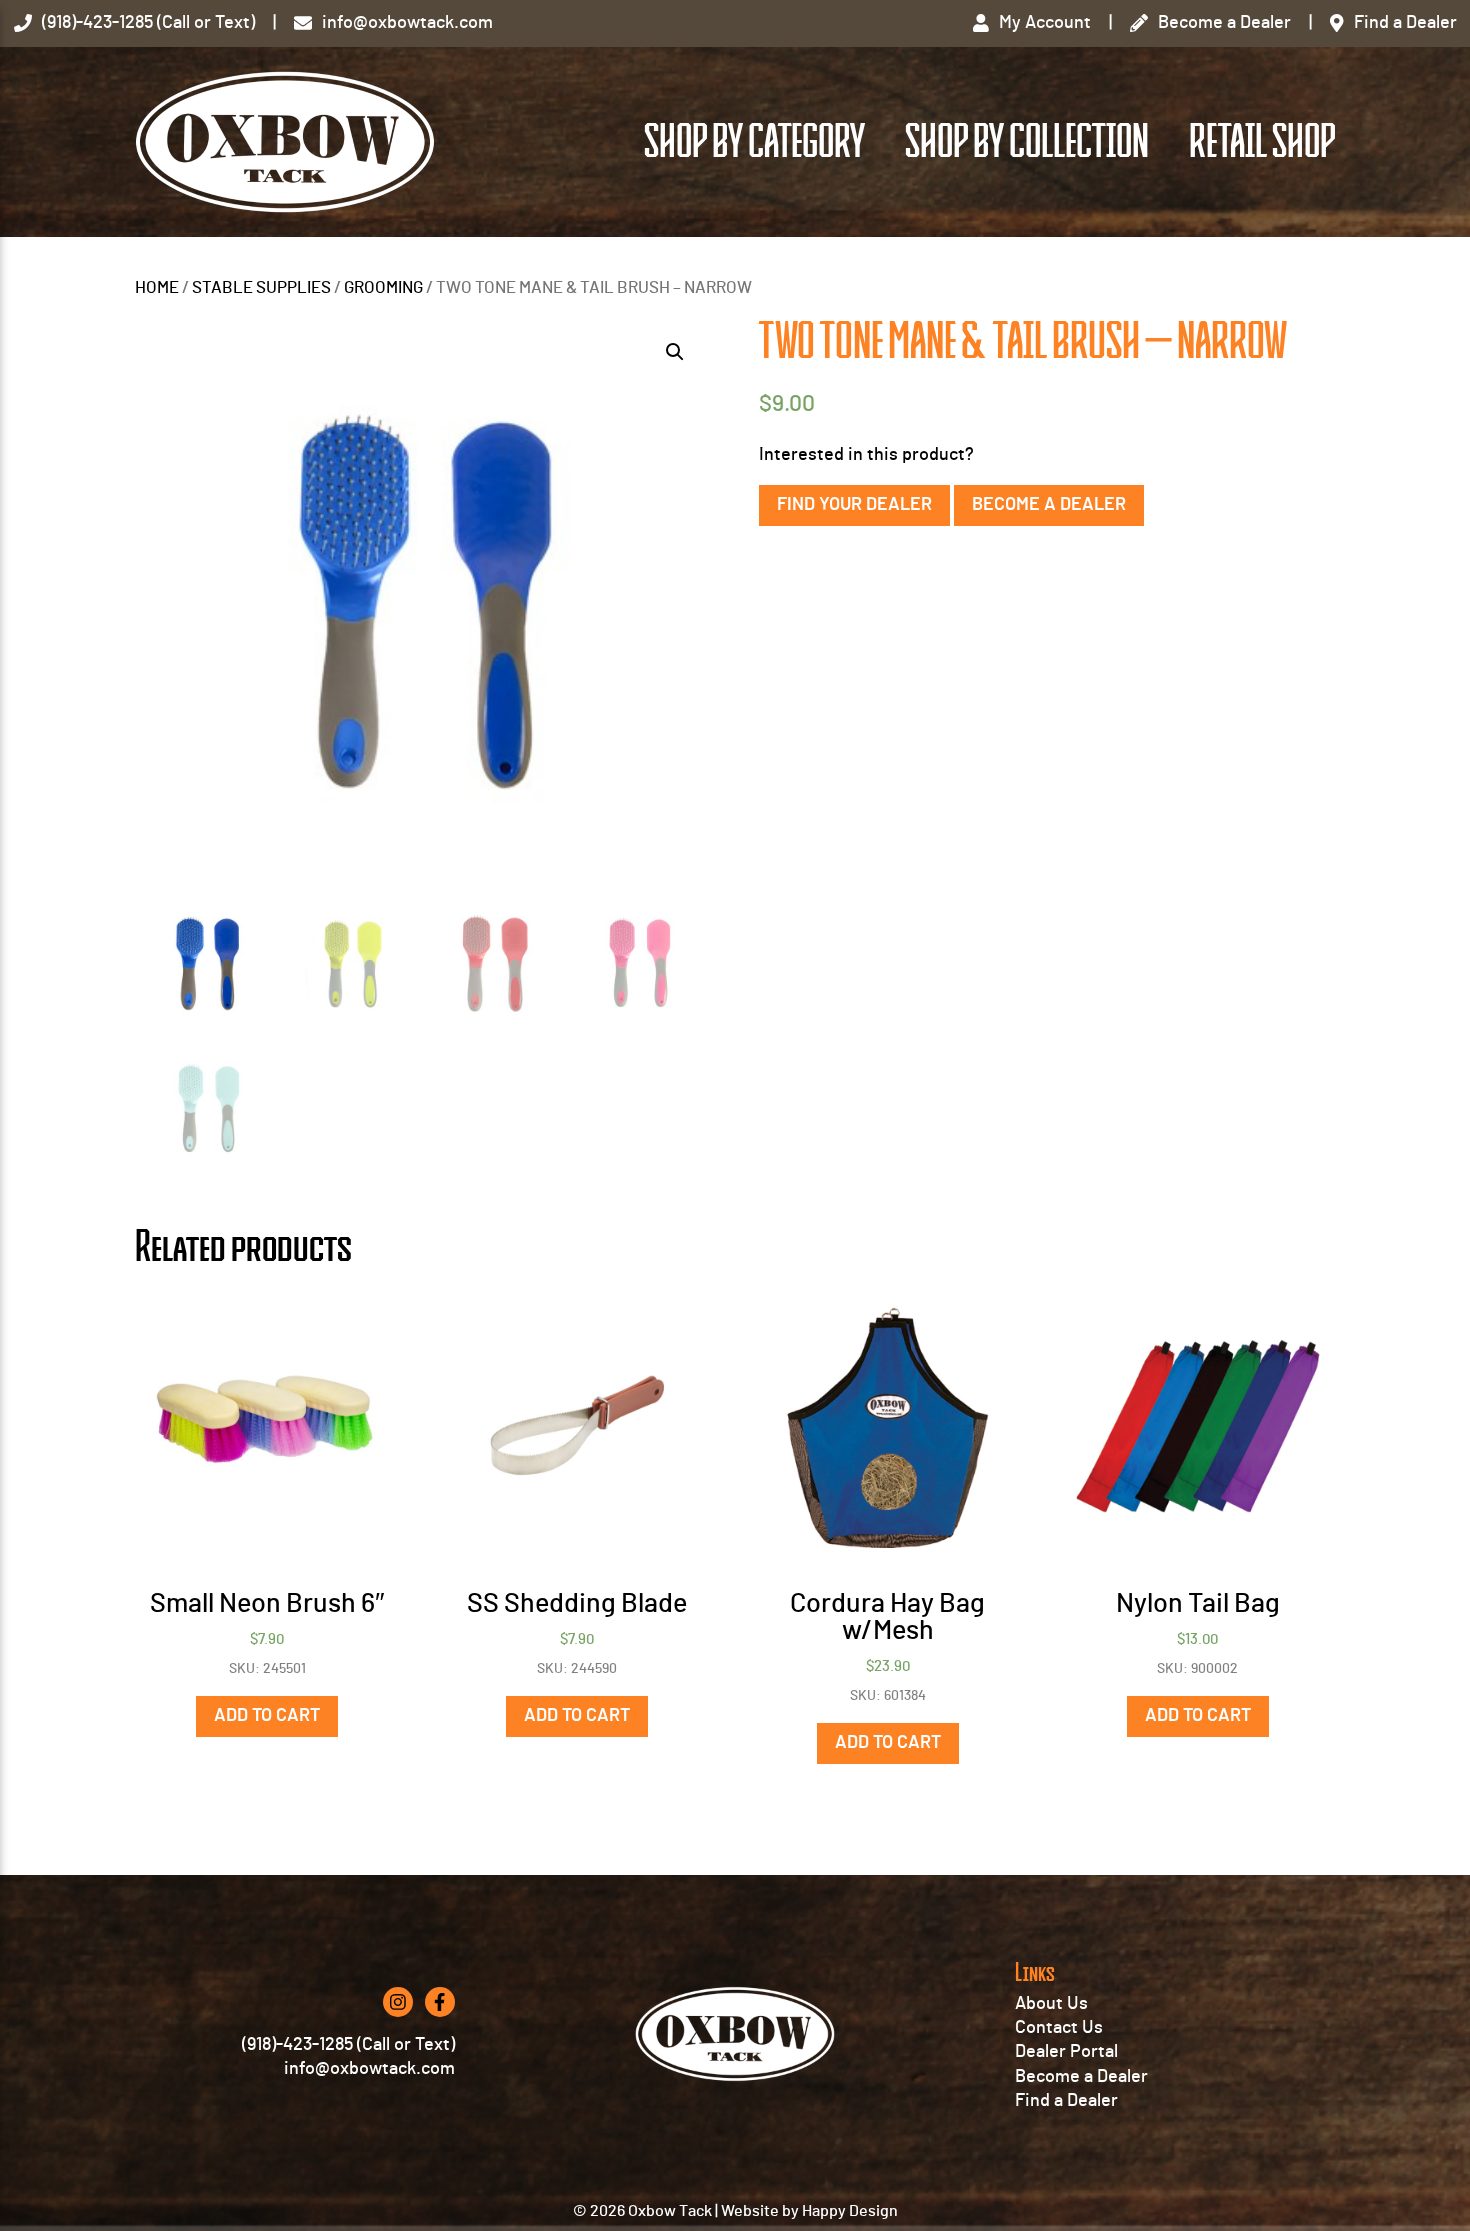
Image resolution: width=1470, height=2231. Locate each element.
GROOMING (383, 288)
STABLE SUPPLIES (261, 288)
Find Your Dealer (854, 505)
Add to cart (267, 1716)
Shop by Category (754, 142)
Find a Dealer (1066, 2101)
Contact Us (1059, 2028)
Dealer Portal (1066, 2052)
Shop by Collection (1027, 142)
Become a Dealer (1049, 505)
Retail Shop (1262, 142)
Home (157, 288)
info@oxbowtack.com (369, 2069)
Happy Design (850, 2211)
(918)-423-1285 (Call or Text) (348, 2045)
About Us (1051, 2004)
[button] (675, 352)
